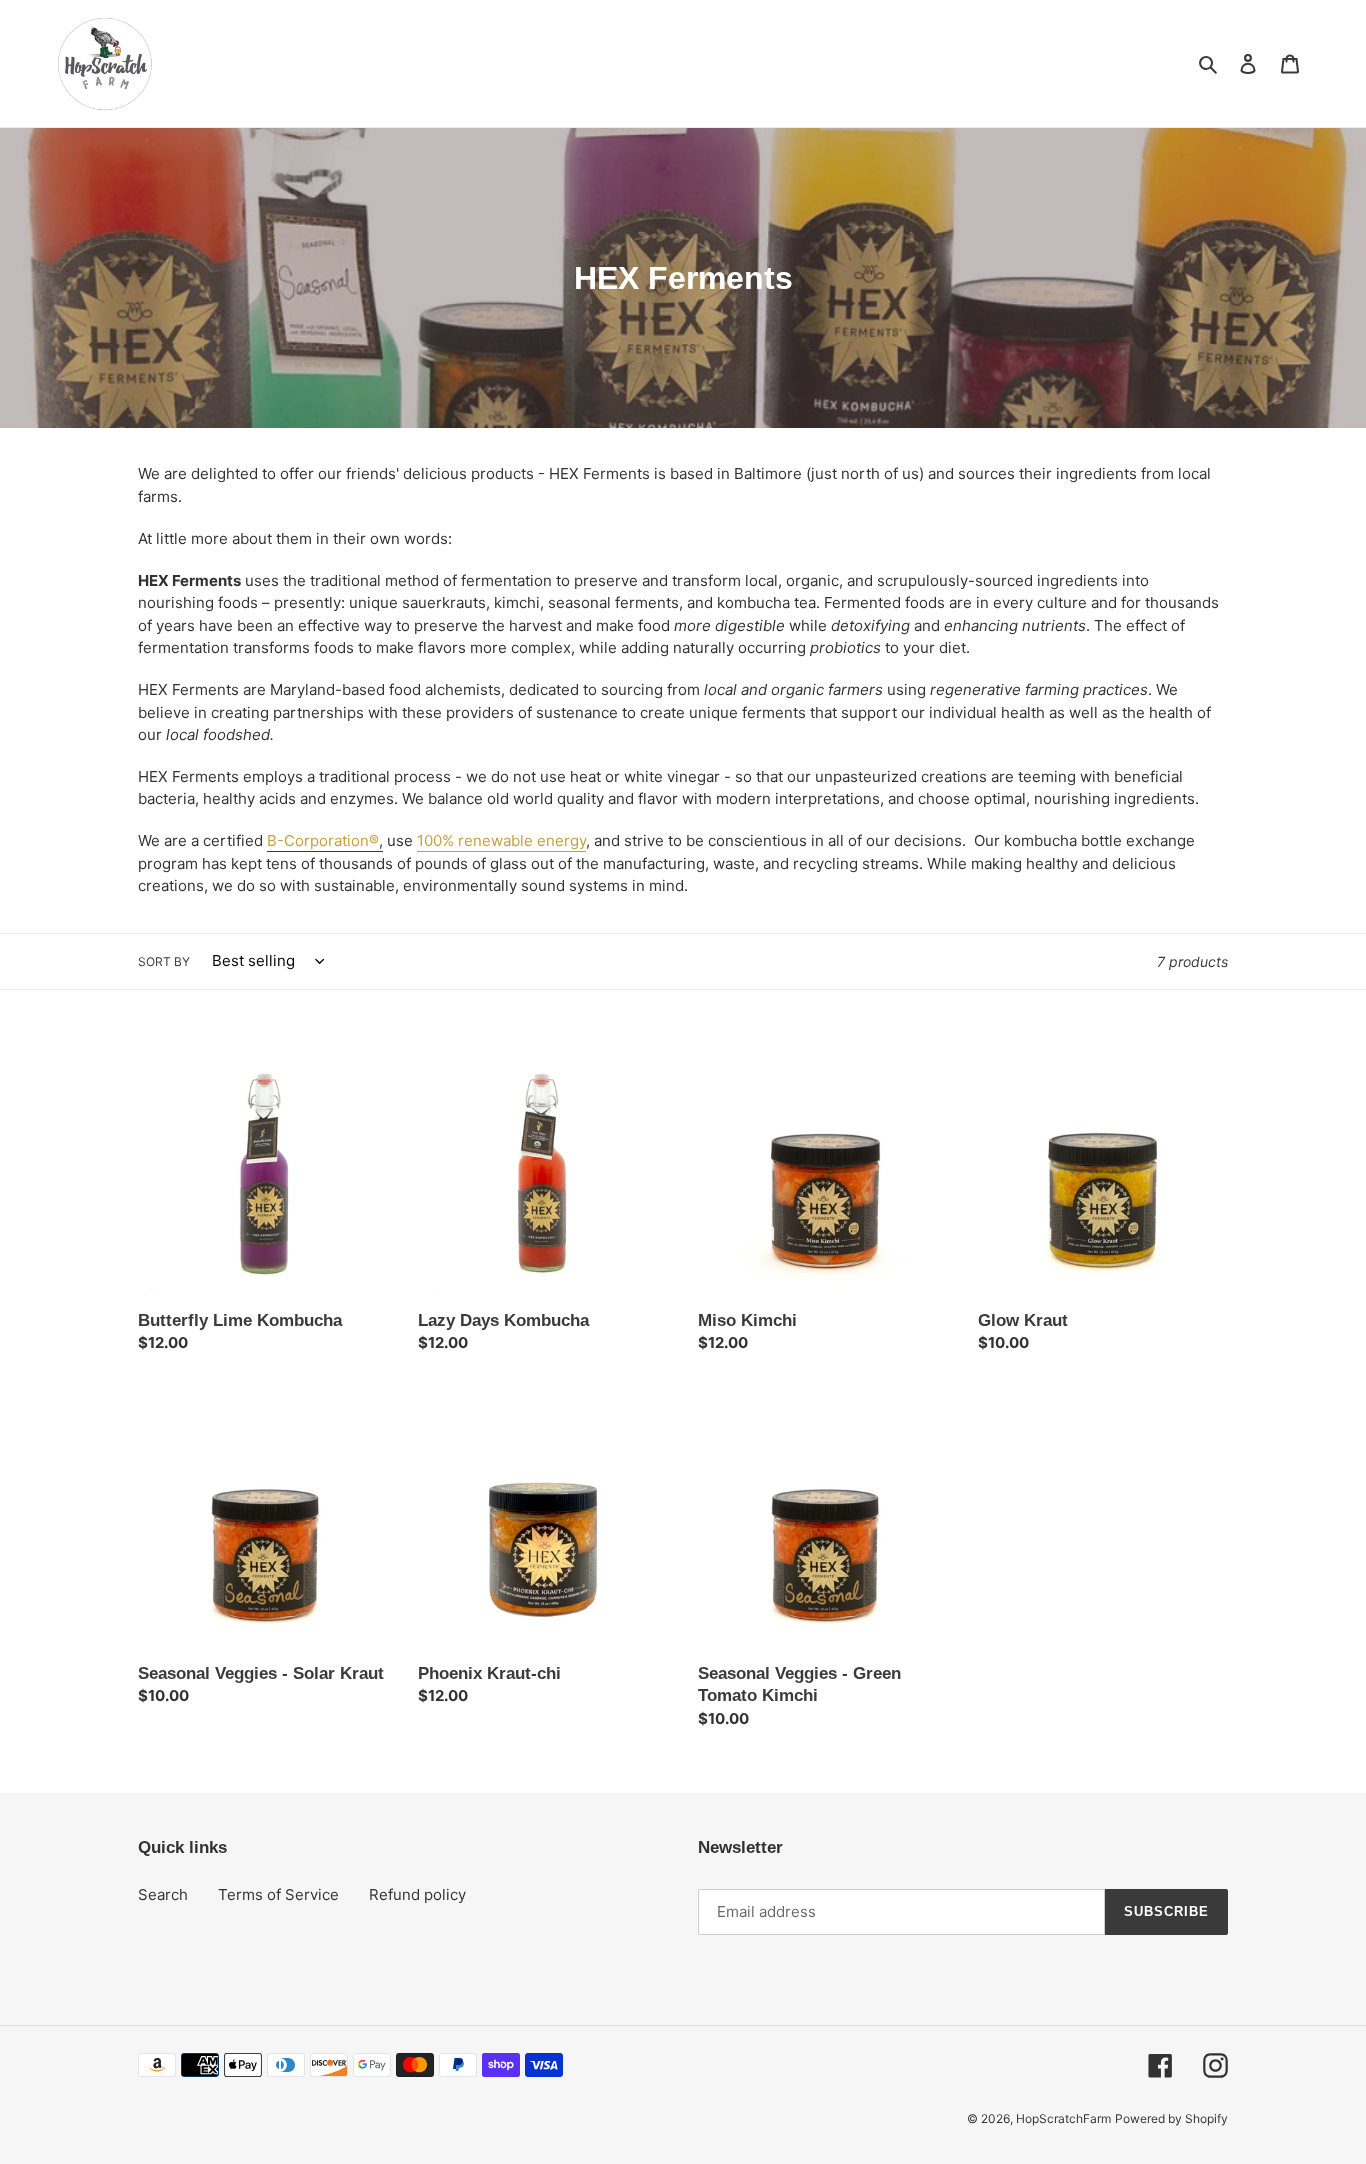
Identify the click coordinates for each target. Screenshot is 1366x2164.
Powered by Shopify (1171, 2118)
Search (163, 1894)
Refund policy (417, 1894)
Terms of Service (278, 1894)
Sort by (164, 961)
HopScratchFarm (1063, 2118)
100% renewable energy (501, 840)
